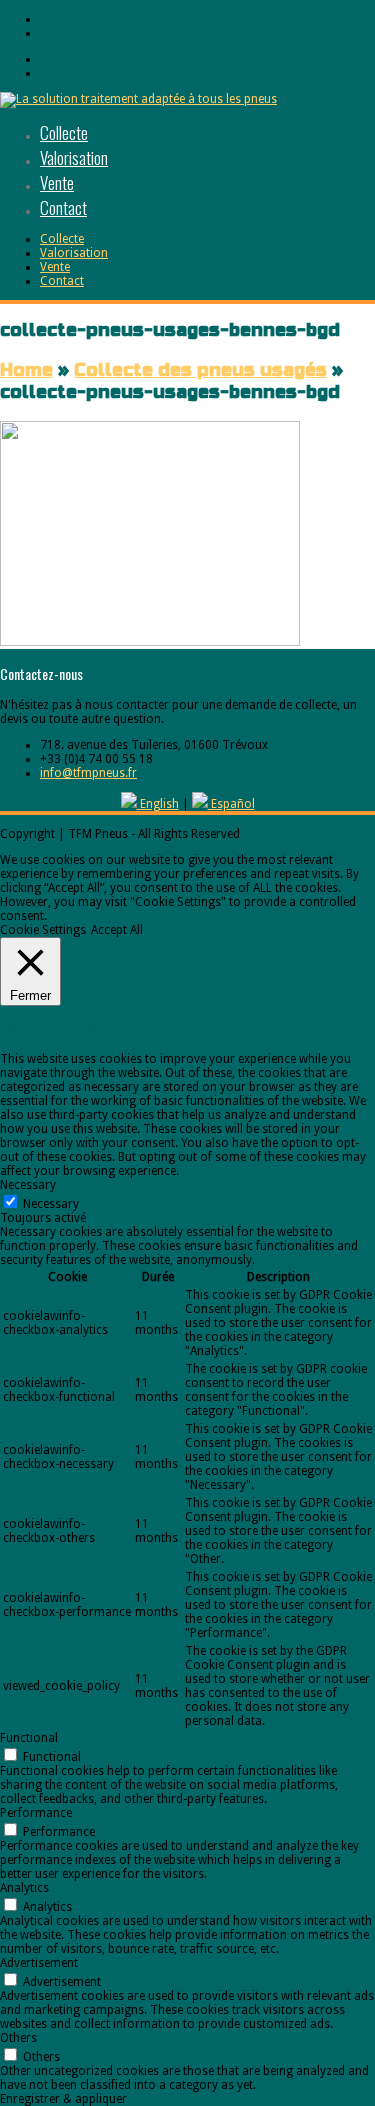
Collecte (64, 132)
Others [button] (18, 2038)
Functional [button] (29, 1738)
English (158, 804)
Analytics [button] (24, 1888)
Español (231, 804)
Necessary (51, 1204)
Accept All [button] (117, 930)
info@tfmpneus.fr (88, 773)
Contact (63, 207)
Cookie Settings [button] (43, 930)
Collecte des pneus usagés (200, 370)
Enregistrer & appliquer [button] (63, 2099)
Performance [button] (36, 1813)
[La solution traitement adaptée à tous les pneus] (138, 99)
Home (26, 370)
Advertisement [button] (39, 1963)
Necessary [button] (28, 1185)
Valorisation (74, 157)
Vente (57, 182)
